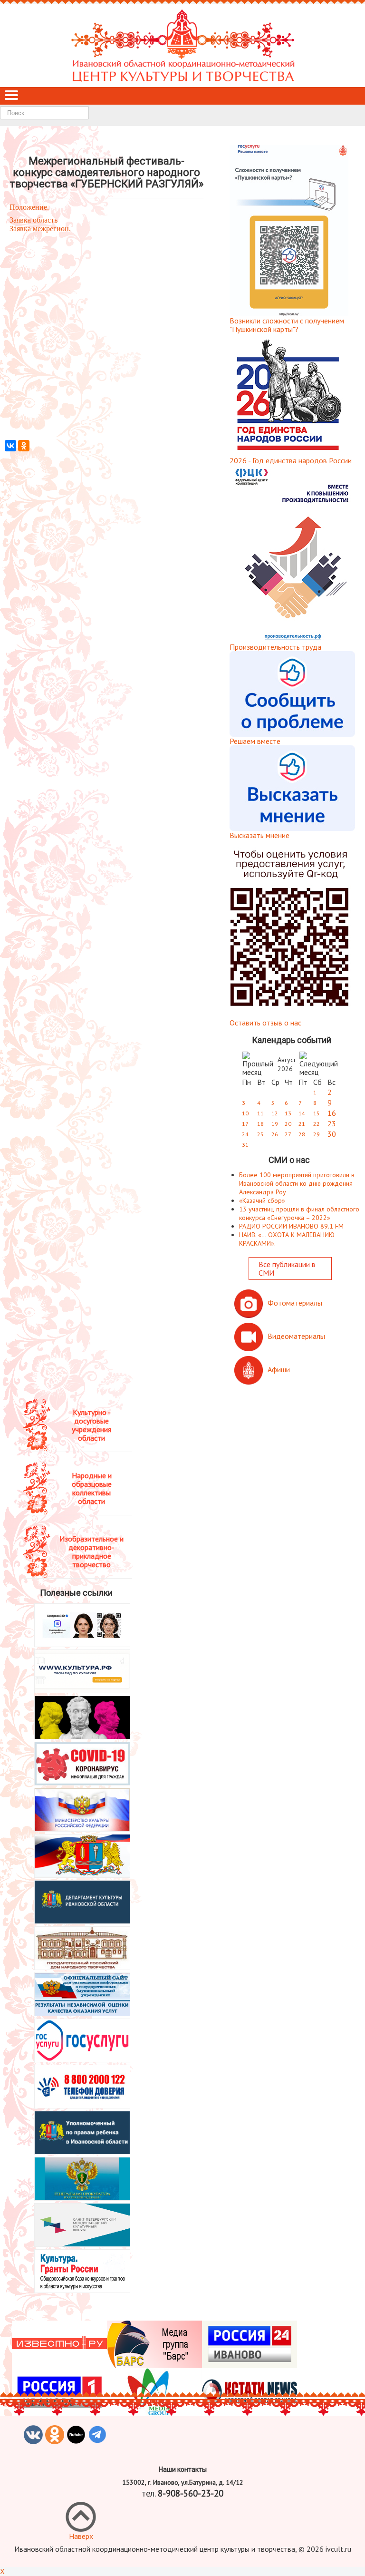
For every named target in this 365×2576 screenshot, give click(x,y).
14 (302, 1113)
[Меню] (11, 96)
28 (302, 1134)
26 (275, 1134)
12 (275, 1113)
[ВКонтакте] (10, 446)
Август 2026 (287, 1064)
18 (260, 1124)
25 (260, 1134)
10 (245, 1113)
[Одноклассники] (24, 446)
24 (245, 1134)
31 (245, 1145)
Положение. (29, 207)
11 (260, 1113)
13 (288, 1113)
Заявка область (34, 220)
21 (302, 1124)
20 (288, 1124)
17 (245, 1124)
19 (275, 1124)
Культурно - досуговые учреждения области (91, 1425)
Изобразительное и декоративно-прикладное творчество (91, 1551)
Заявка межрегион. (40, 229)
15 (317, 1113)
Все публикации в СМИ (287, 1268)
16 (332, 1113)
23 (332, 1123)
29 (317, 1134)
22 (317, 1124)
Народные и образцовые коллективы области (92, 1488)
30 (332, 1134)
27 (288, 1134)
